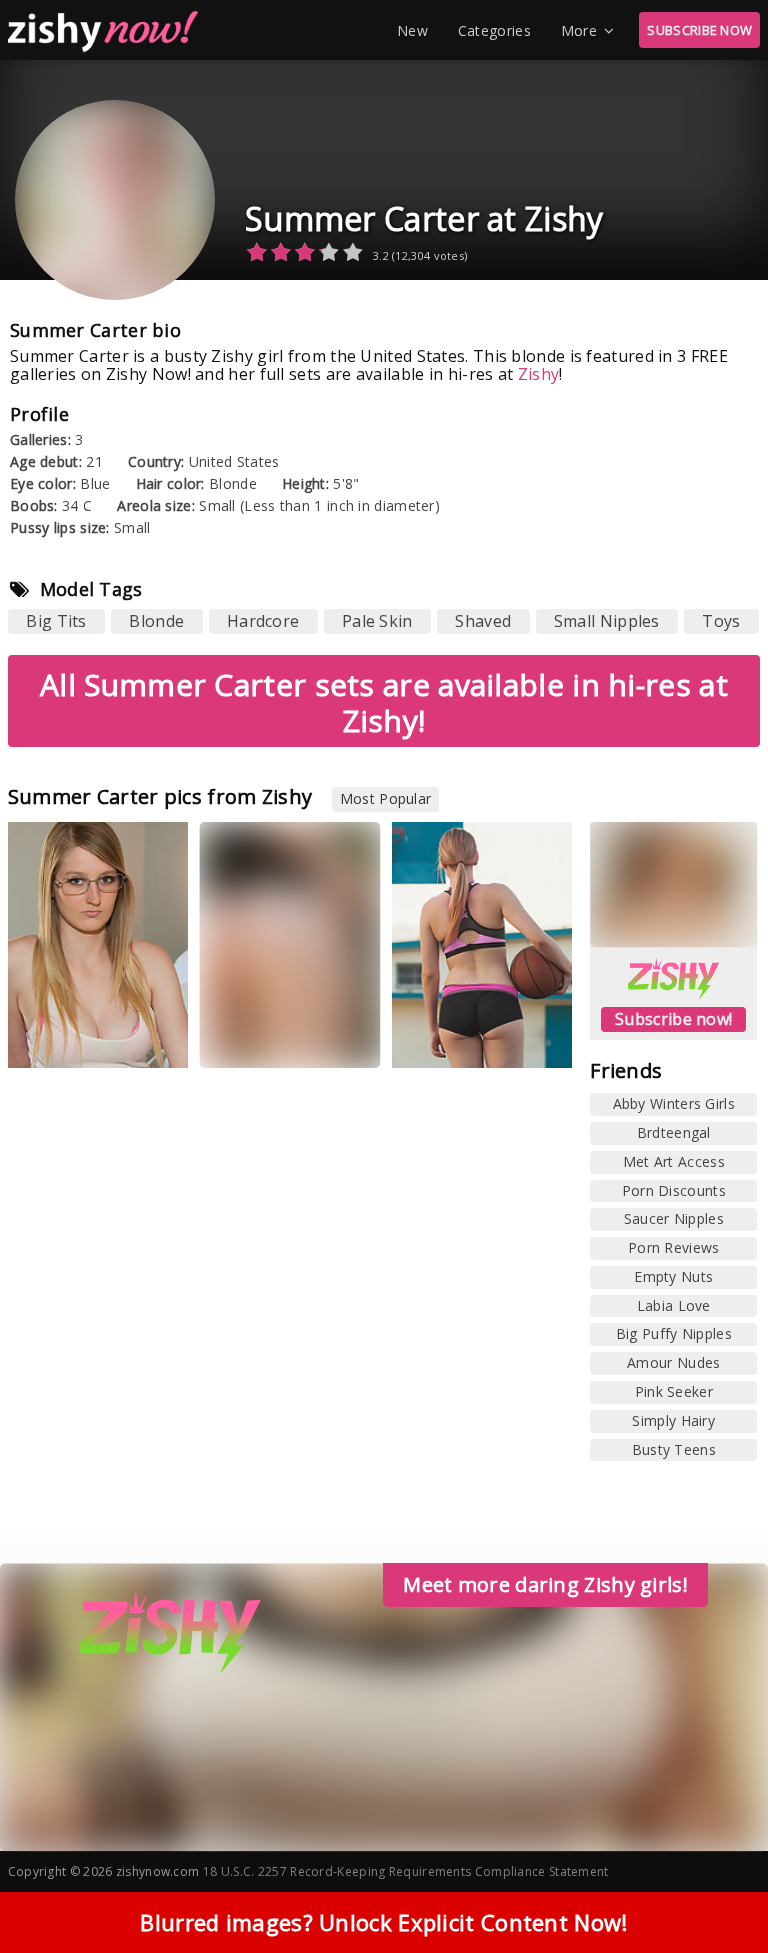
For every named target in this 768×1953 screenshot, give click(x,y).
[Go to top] (714, 1887)
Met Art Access (674, 1161)
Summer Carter (74, 1037)
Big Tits (56, 621)
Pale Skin (377, 621)
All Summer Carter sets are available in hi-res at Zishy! (384, 702)
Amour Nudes (673, 1362)
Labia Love (674, 1305)
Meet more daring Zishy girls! (545, 1584)
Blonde (156, 621)
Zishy (539, 374)
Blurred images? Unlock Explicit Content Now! (383, 1922)
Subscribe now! (673, 1019)
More (579, 30)
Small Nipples (607, 621)
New (412, 30)
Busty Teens (674, 1449)
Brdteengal (674, 1132)
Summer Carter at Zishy (424, 218)
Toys (721, 621)
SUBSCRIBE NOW (699, 30)
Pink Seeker (674, 1391)
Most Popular (386, 798)
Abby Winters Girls (674, 1103)
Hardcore (263, 621)
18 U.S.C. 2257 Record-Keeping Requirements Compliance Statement (406, 1871)
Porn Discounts (674, 1190)
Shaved (483, 621)
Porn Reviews (674, 1247)
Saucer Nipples (674, 1218)
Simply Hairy (673, 1420)
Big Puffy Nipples (674, 1333)
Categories (494, 30)
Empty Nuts (673, 1276)
